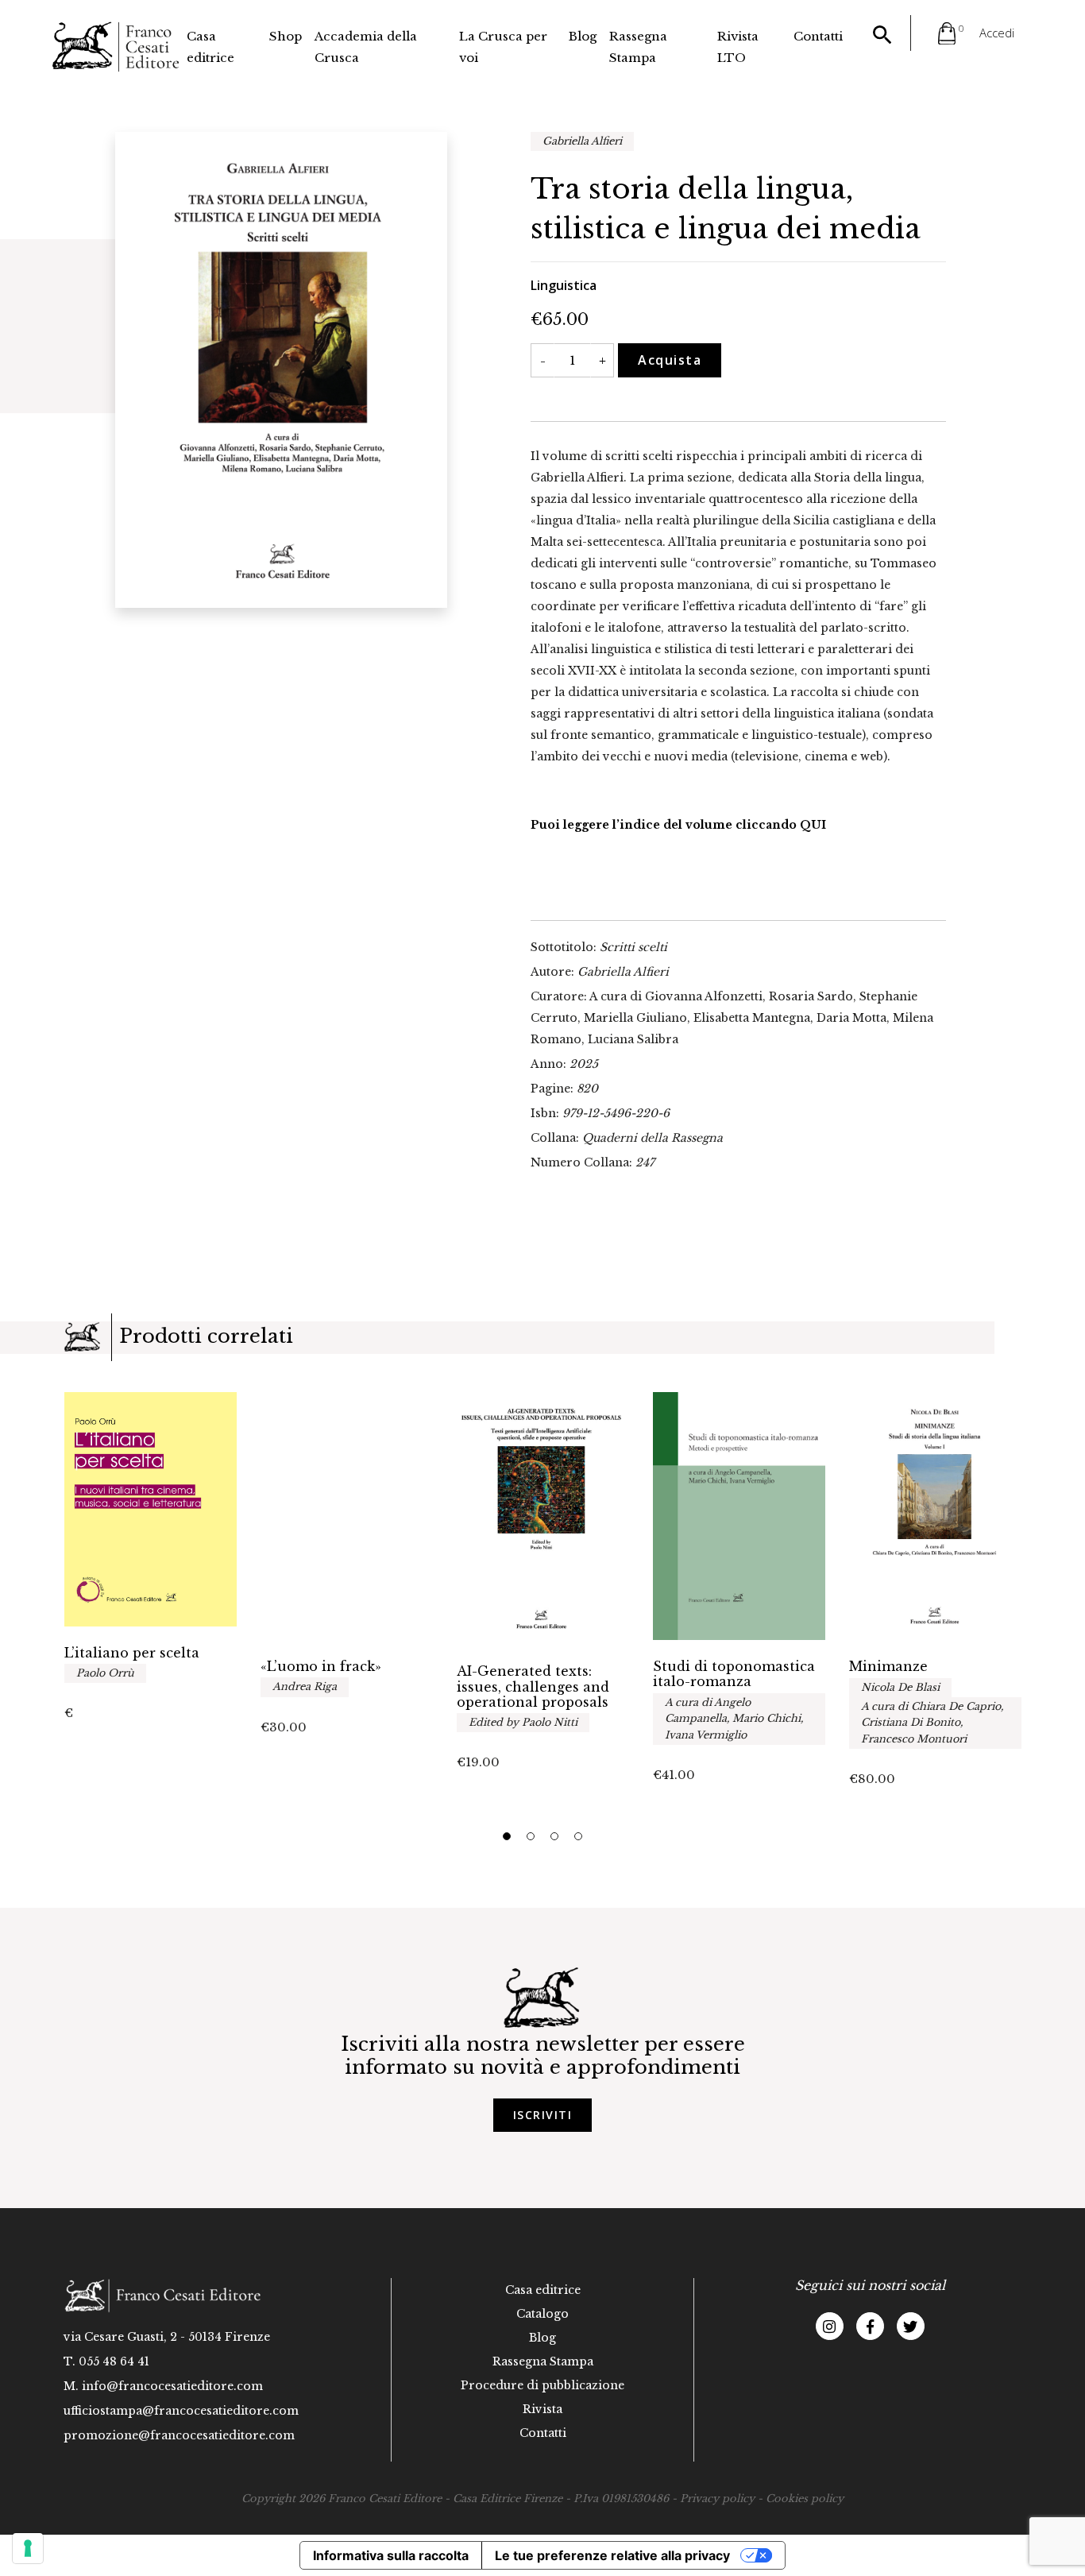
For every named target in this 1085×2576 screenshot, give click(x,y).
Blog (583, 36)
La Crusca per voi (503, 47)
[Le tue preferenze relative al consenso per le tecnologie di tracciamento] (28, 2548)
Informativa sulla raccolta (391, 2555)
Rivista (542, 2409)
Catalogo (542, 2314)
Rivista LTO (738, 47)
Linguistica (564, 285)
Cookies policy (805, 2499)
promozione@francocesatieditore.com (179, 2435)
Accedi (997, 33)
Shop (286, 36)
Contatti (818, 36)
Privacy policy (717, 2499)
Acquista (670, 360)
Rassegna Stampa (638, 47)
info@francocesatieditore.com (172, 2386)
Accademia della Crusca (366, 47)
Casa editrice (210, 47)
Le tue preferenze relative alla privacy (612, 2555)
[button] (507, 1836)
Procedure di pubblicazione (542, 2385)
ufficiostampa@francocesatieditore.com (181, 2411)
